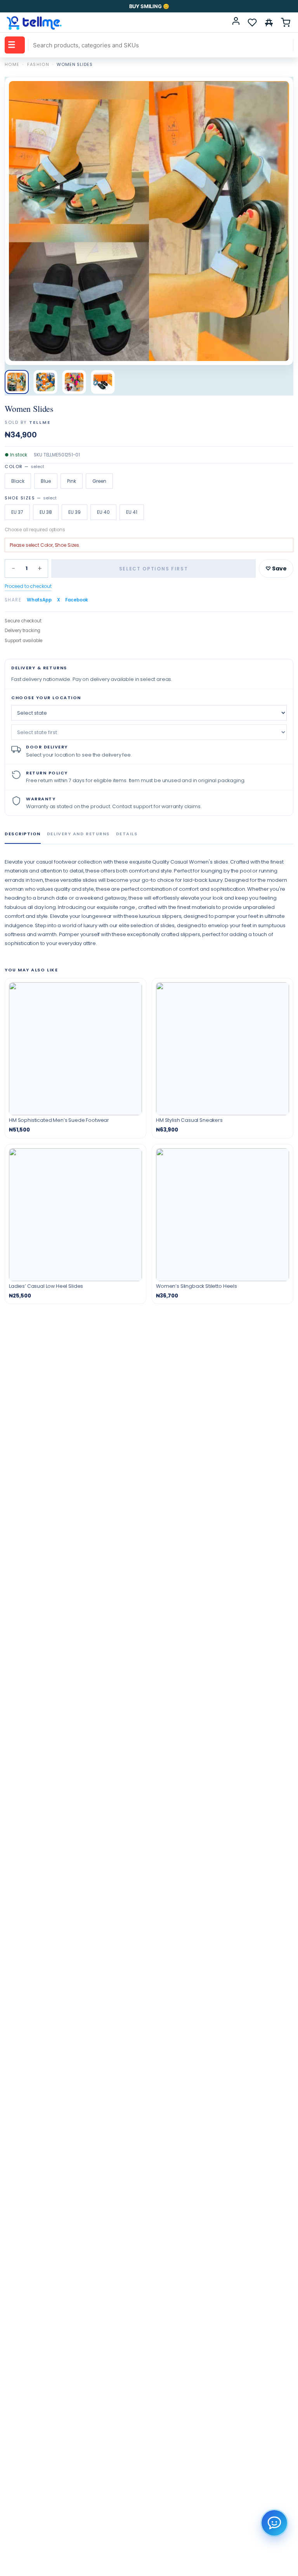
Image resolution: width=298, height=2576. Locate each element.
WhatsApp (39, 600)
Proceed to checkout (28, 586)
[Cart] (286, 22)
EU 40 (103, 512)
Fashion (38, 64)
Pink (72, 481)
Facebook (77, 600)
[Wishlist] (252, 22)
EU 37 (17, 512)
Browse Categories (12, 45)
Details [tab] (127, 834)
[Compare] (269, 22)
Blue (46, 481)
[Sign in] (236, 22)
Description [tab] (23, 834)
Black (18, 481)
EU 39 (74, 512)
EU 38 (46, 512)
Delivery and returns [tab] (78, 834)
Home (12, 64)
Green (99, 481)
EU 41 (132, 512)
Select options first (154, 569)
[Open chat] (274, 2523)
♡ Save (276, 568)
